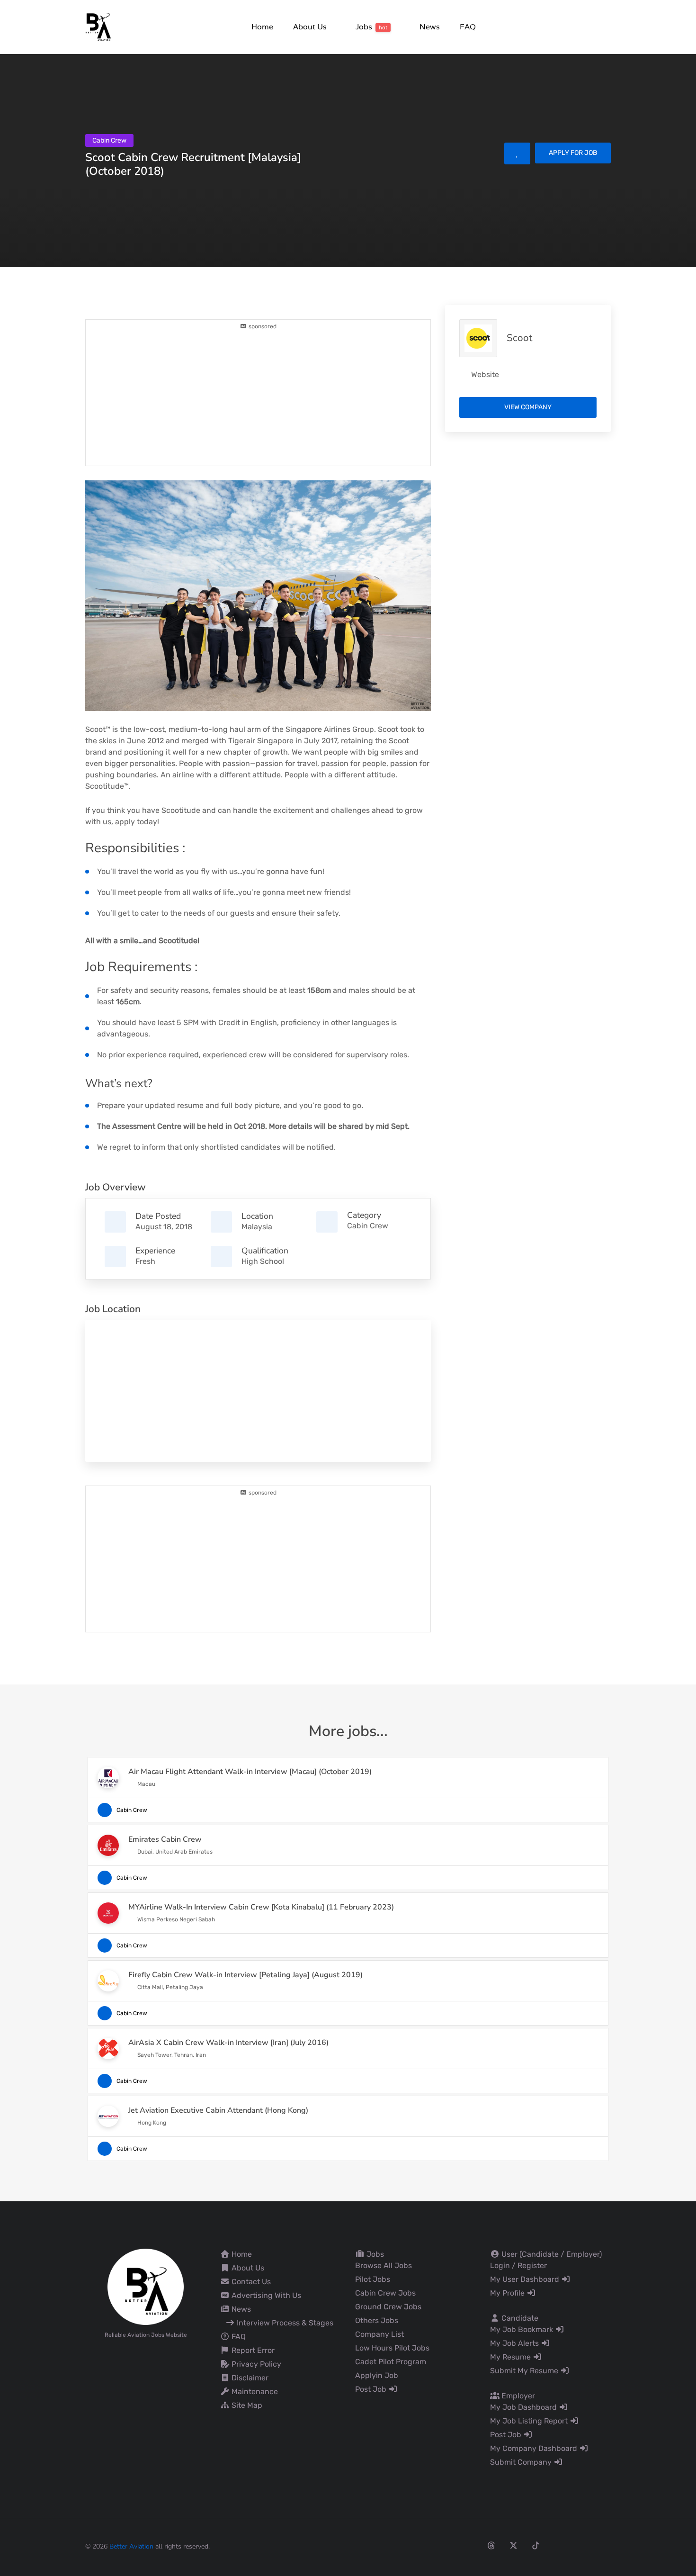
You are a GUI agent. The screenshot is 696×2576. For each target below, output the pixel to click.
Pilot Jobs (373, 2279)
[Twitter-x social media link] (513, 2545)
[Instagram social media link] (469, 2545)
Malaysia (257, 1227)
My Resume (511, 2357)
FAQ (238, 2337)
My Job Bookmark (522, 2329)
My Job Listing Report (530, 2421)
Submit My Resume (525, 2371)
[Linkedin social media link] (558, 2545)
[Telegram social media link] (602, 2545)
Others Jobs (377, 2320)
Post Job (372, 2389)
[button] (309, 27)
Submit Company (522, 2462)
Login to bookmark (517, 153)
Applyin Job (377, 2375)
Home (241, 2254)
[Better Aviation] (99, 26)
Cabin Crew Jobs (385, 2293)
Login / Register (518, 2265)
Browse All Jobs (384, 2265)
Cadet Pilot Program (391, 2362)
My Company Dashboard (535, 2448)
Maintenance (254, 2391)
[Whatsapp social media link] (580, 2545)
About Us (247, 2268)
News (240, 2309)
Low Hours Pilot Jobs (392, 2348)
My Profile (508, 2293)
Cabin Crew (368, 1226)
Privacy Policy (255, 2364)
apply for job (573, 153)
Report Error (252, 2350)
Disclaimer (249, 2378)
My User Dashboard (526, 2279)
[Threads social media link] (491, 2545)
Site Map (246, 2405)
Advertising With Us (265, 2295)
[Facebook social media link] (447, 2545)
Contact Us (250, 2282)
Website (485, 374)
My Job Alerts (515, 2343)
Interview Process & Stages (284, 2323)
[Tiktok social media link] (536, 2545)
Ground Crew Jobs (388, 2307)
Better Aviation (131, 2546)
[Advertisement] (258, 397)
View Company (528, 407)
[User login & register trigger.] (607, 27)
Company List (379, 2334)
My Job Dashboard (524, 2407)
